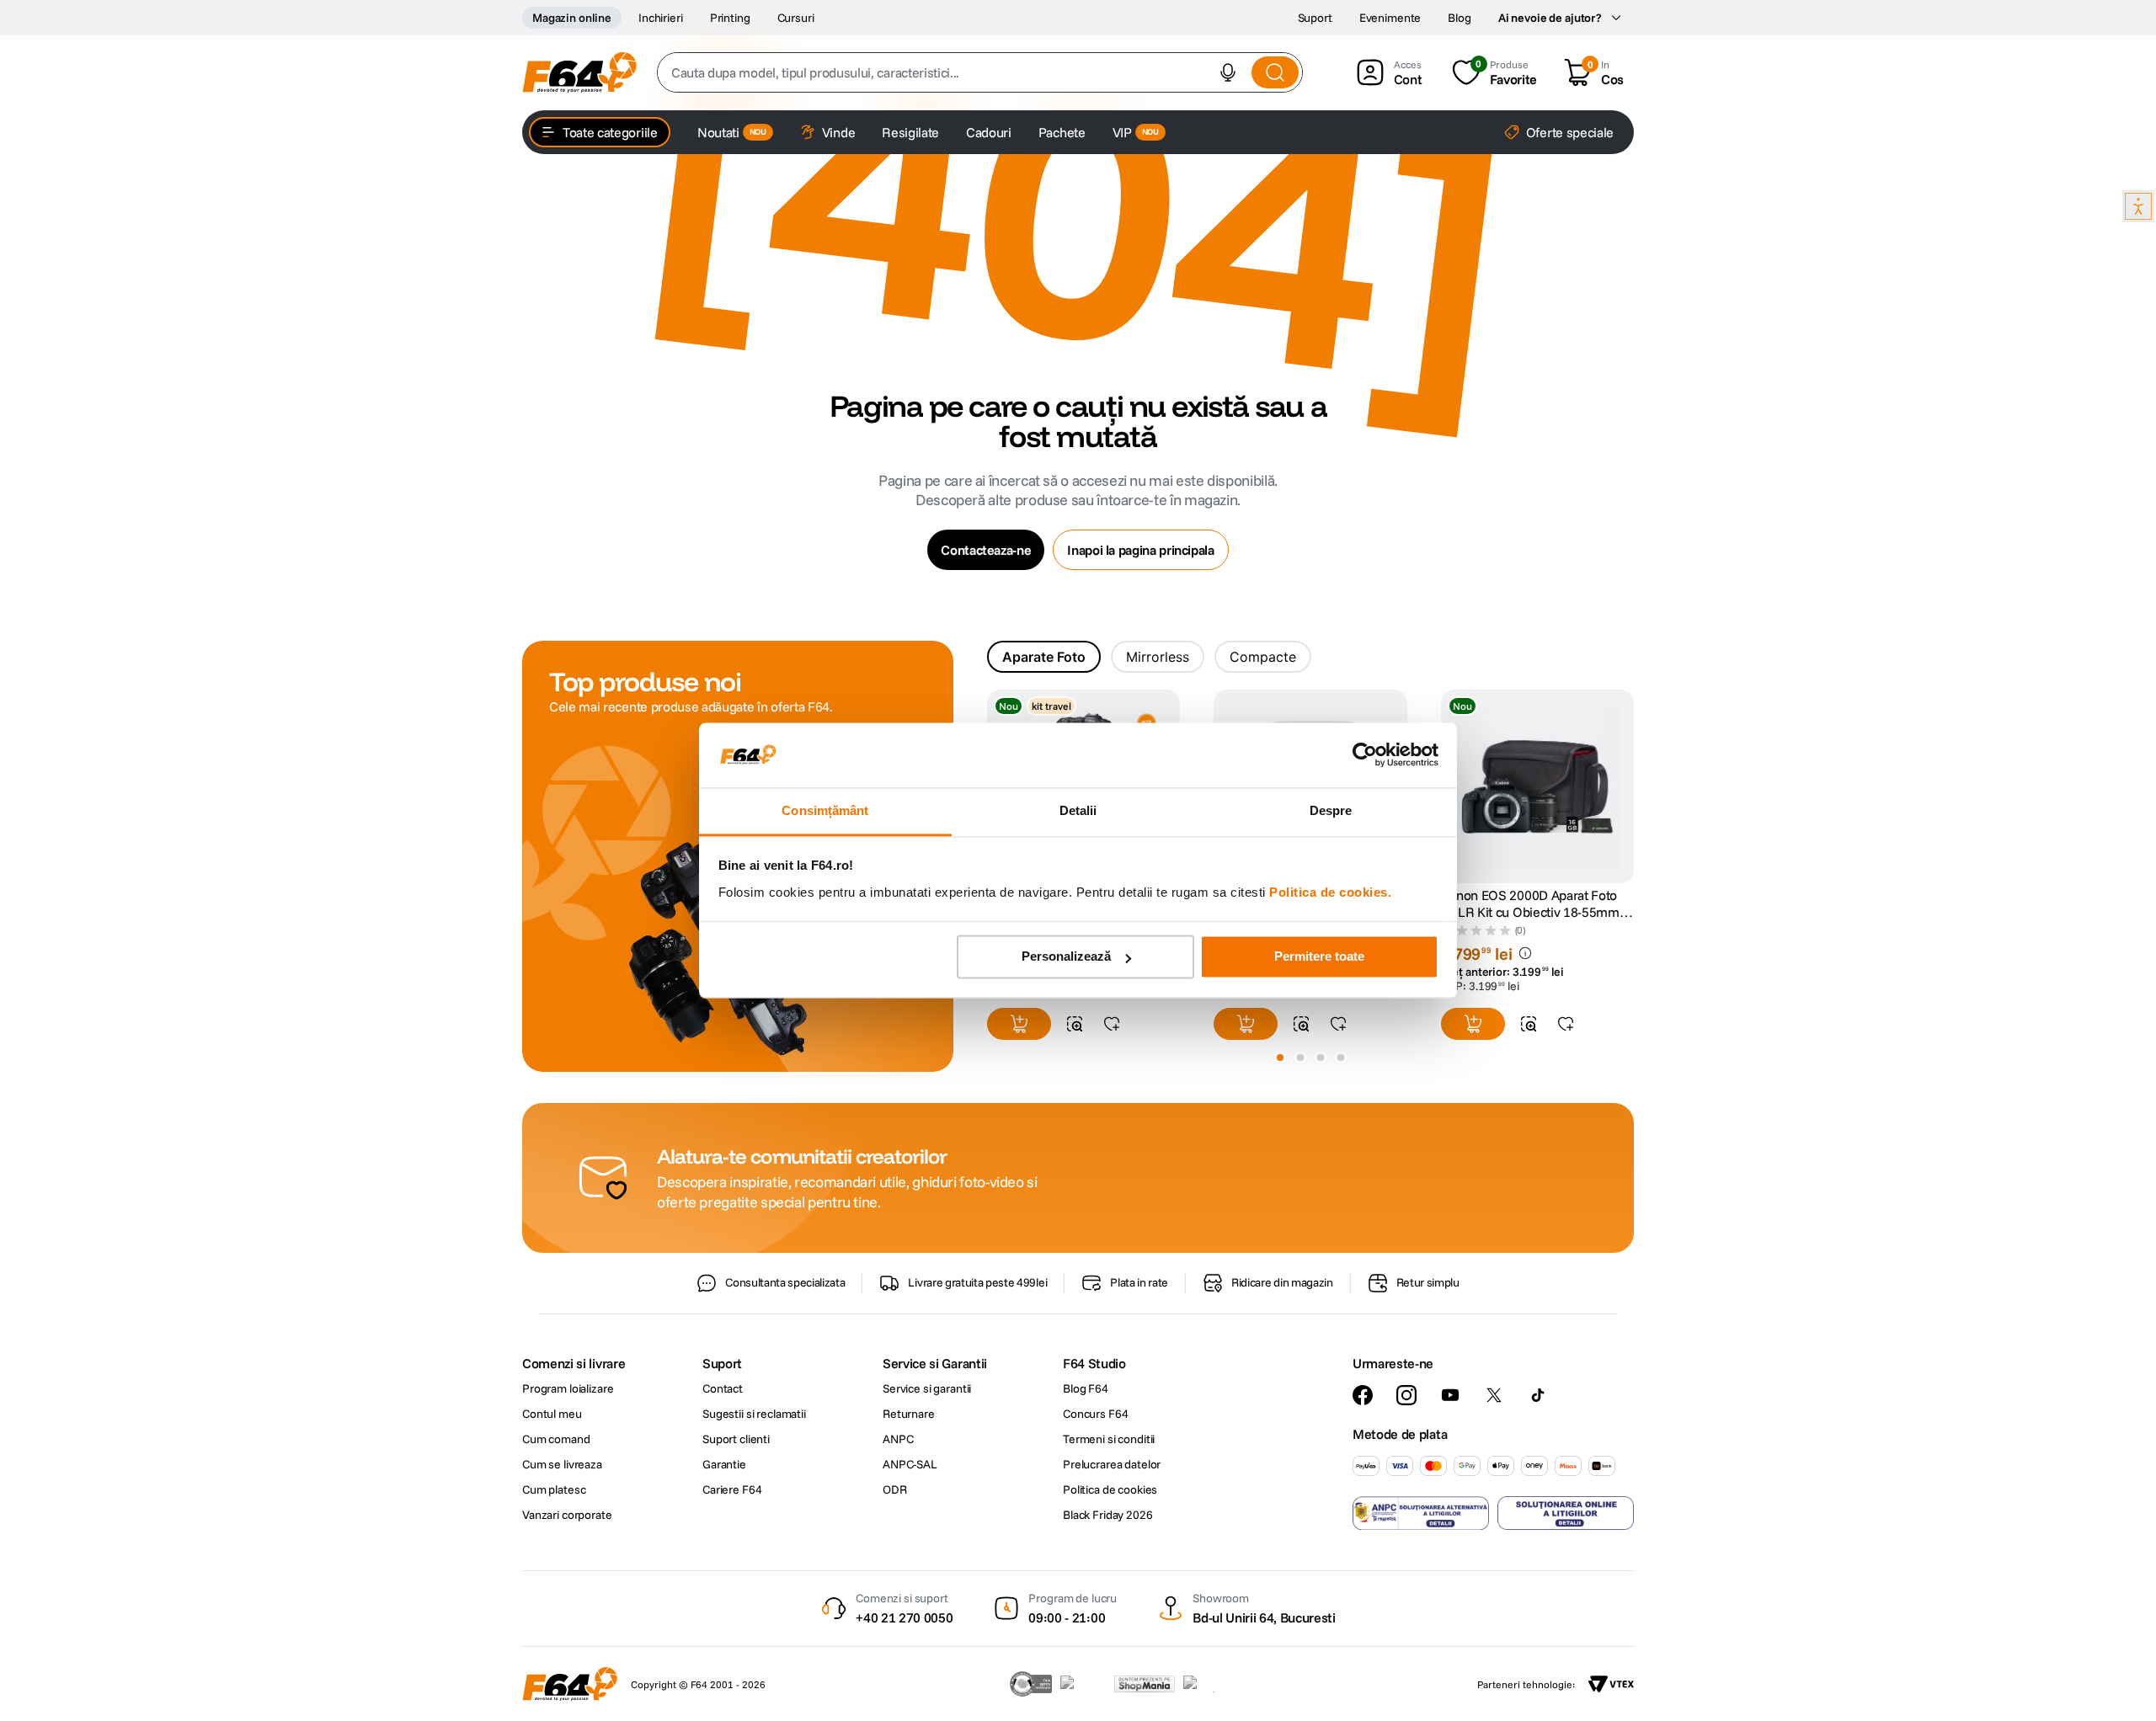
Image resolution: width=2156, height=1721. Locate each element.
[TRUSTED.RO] (1031, 1684)
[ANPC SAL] (1421, 1513)
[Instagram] (1406, 1395)
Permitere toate (1319, 957)
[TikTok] (1538, 1395)
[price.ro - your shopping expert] (1083, 1684)
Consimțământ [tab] (825, 810)
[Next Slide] (1634, 787)
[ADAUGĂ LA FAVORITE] (1112, 1024)
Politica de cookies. (1330, 892)
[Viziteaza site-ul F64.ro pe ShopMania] (1145, 1684)
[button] (1228, 72)
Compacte (1263, 657)
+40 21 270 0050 (904, 1617)
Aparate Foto (1044, 657)
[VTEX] (1611, 1684)
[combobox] (980, 72)
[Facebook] (1363, 1395)
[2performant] (1208, 1684)
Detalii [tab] (1078, 810)
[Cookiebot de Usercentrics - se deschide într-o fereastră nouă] (1365, 755)
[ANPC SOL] (1566, 1513)
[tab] (1044, 657)
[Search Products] (1275, 72)
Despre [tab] (1331, 810)
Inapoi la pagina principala (1140, 550)
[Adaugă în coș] (1019, 1024)
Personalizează (1066, 957)
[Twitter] (1494, 1395)
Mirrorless (1158, 657)
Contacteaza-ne (986, 550)
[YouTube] (1450, 1395)
